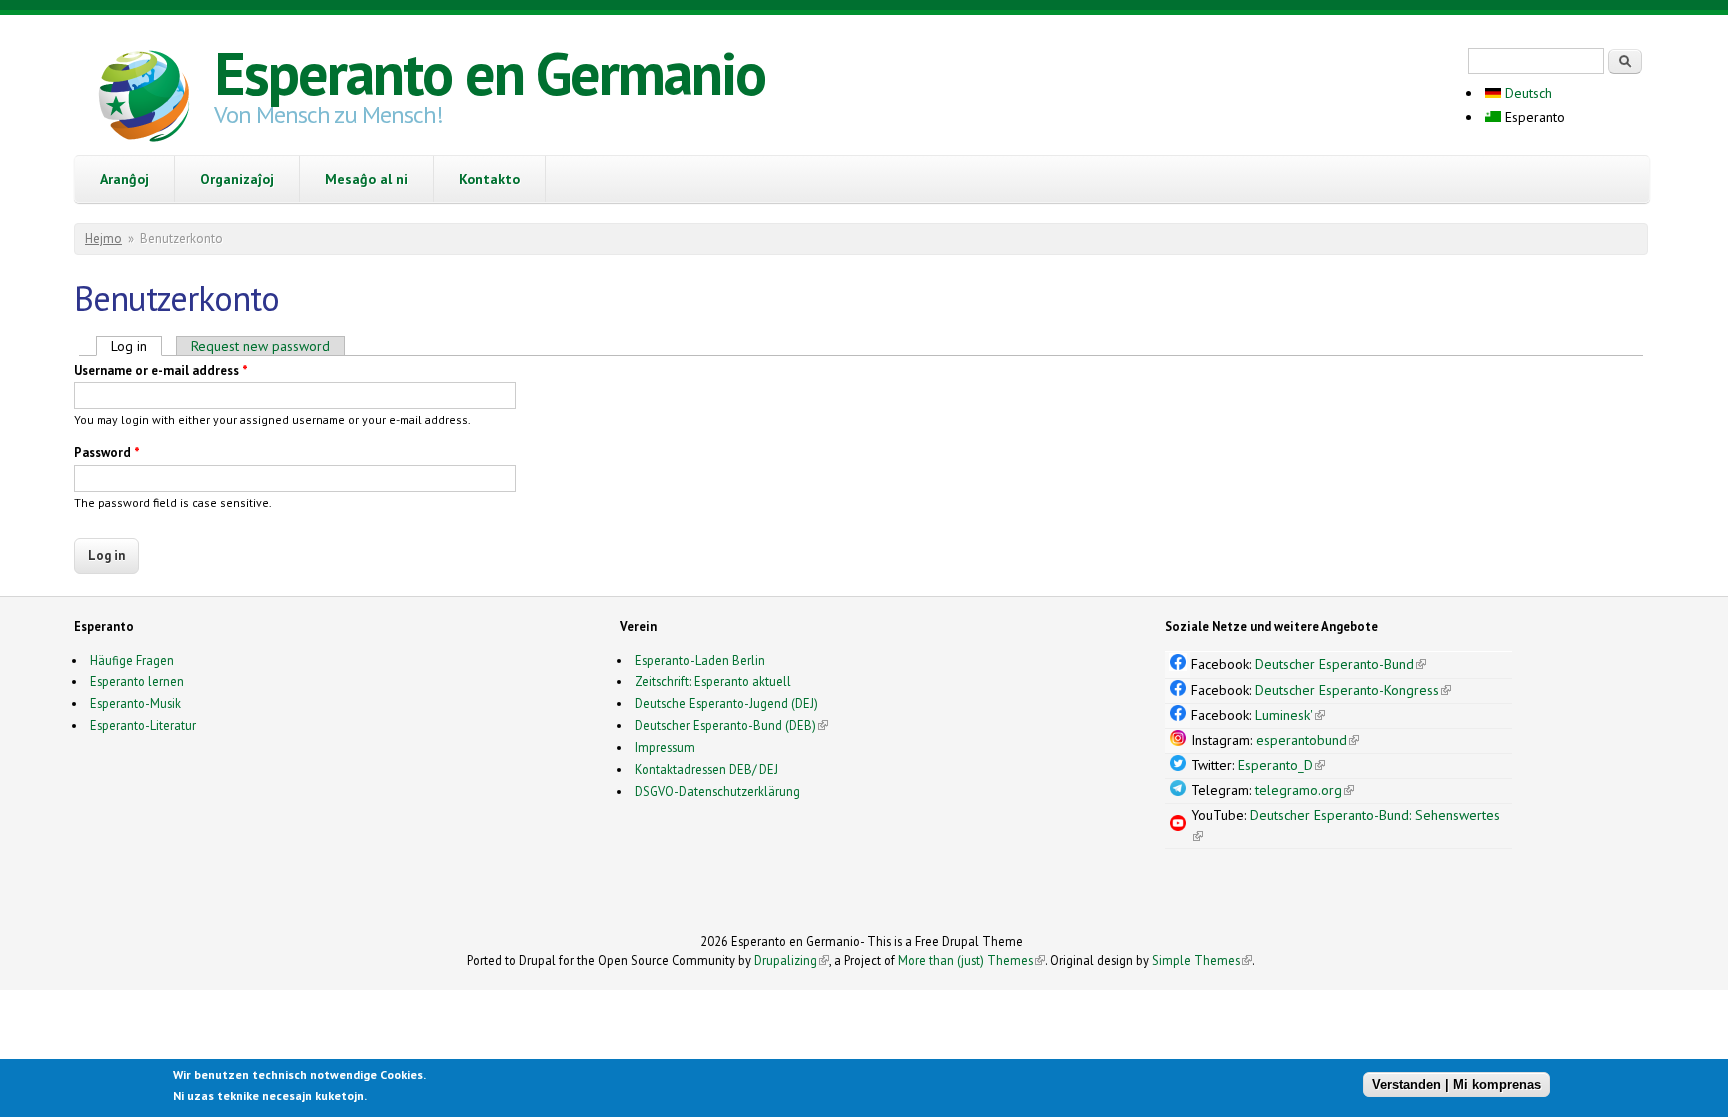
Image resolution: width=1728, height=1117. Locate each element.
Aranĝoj (124, 179)
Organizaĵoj (237, 179)
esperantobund (1307, 740)
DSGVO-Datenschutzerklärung (717, 791)
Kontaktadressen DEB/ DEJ (706, 769)
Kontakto (489, 179)
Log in (136, 346)
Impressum (665, 747)
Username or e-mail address (161, 370)
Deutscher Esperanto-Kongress (1353, 690)
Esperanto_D (1281, 765)
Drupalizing (791, 960)
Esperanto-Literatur (143, 725)
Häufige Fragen (132, 660)
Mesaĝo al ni (366, 179)
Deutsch (1526, 93)
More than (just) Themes (971, 960)
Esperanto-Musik (135, 703)
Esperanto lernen (137, 681)
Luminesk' (1290, 715)
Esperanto (1533, 117)
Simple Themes (1202, 960)
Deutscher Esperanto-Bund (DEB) (725, 725)
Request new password (260, 346)
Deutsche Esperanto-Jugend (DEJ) (726, 703)
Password (107, 452)
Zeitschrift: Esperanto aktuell (713, 681)
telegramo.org (1304, 790)
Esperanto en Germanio (489, 73)
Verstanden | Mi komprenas (1456, 1084)
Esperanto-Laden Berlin (700, 660)
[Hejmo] (144, 99)
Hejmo (103, 238)
